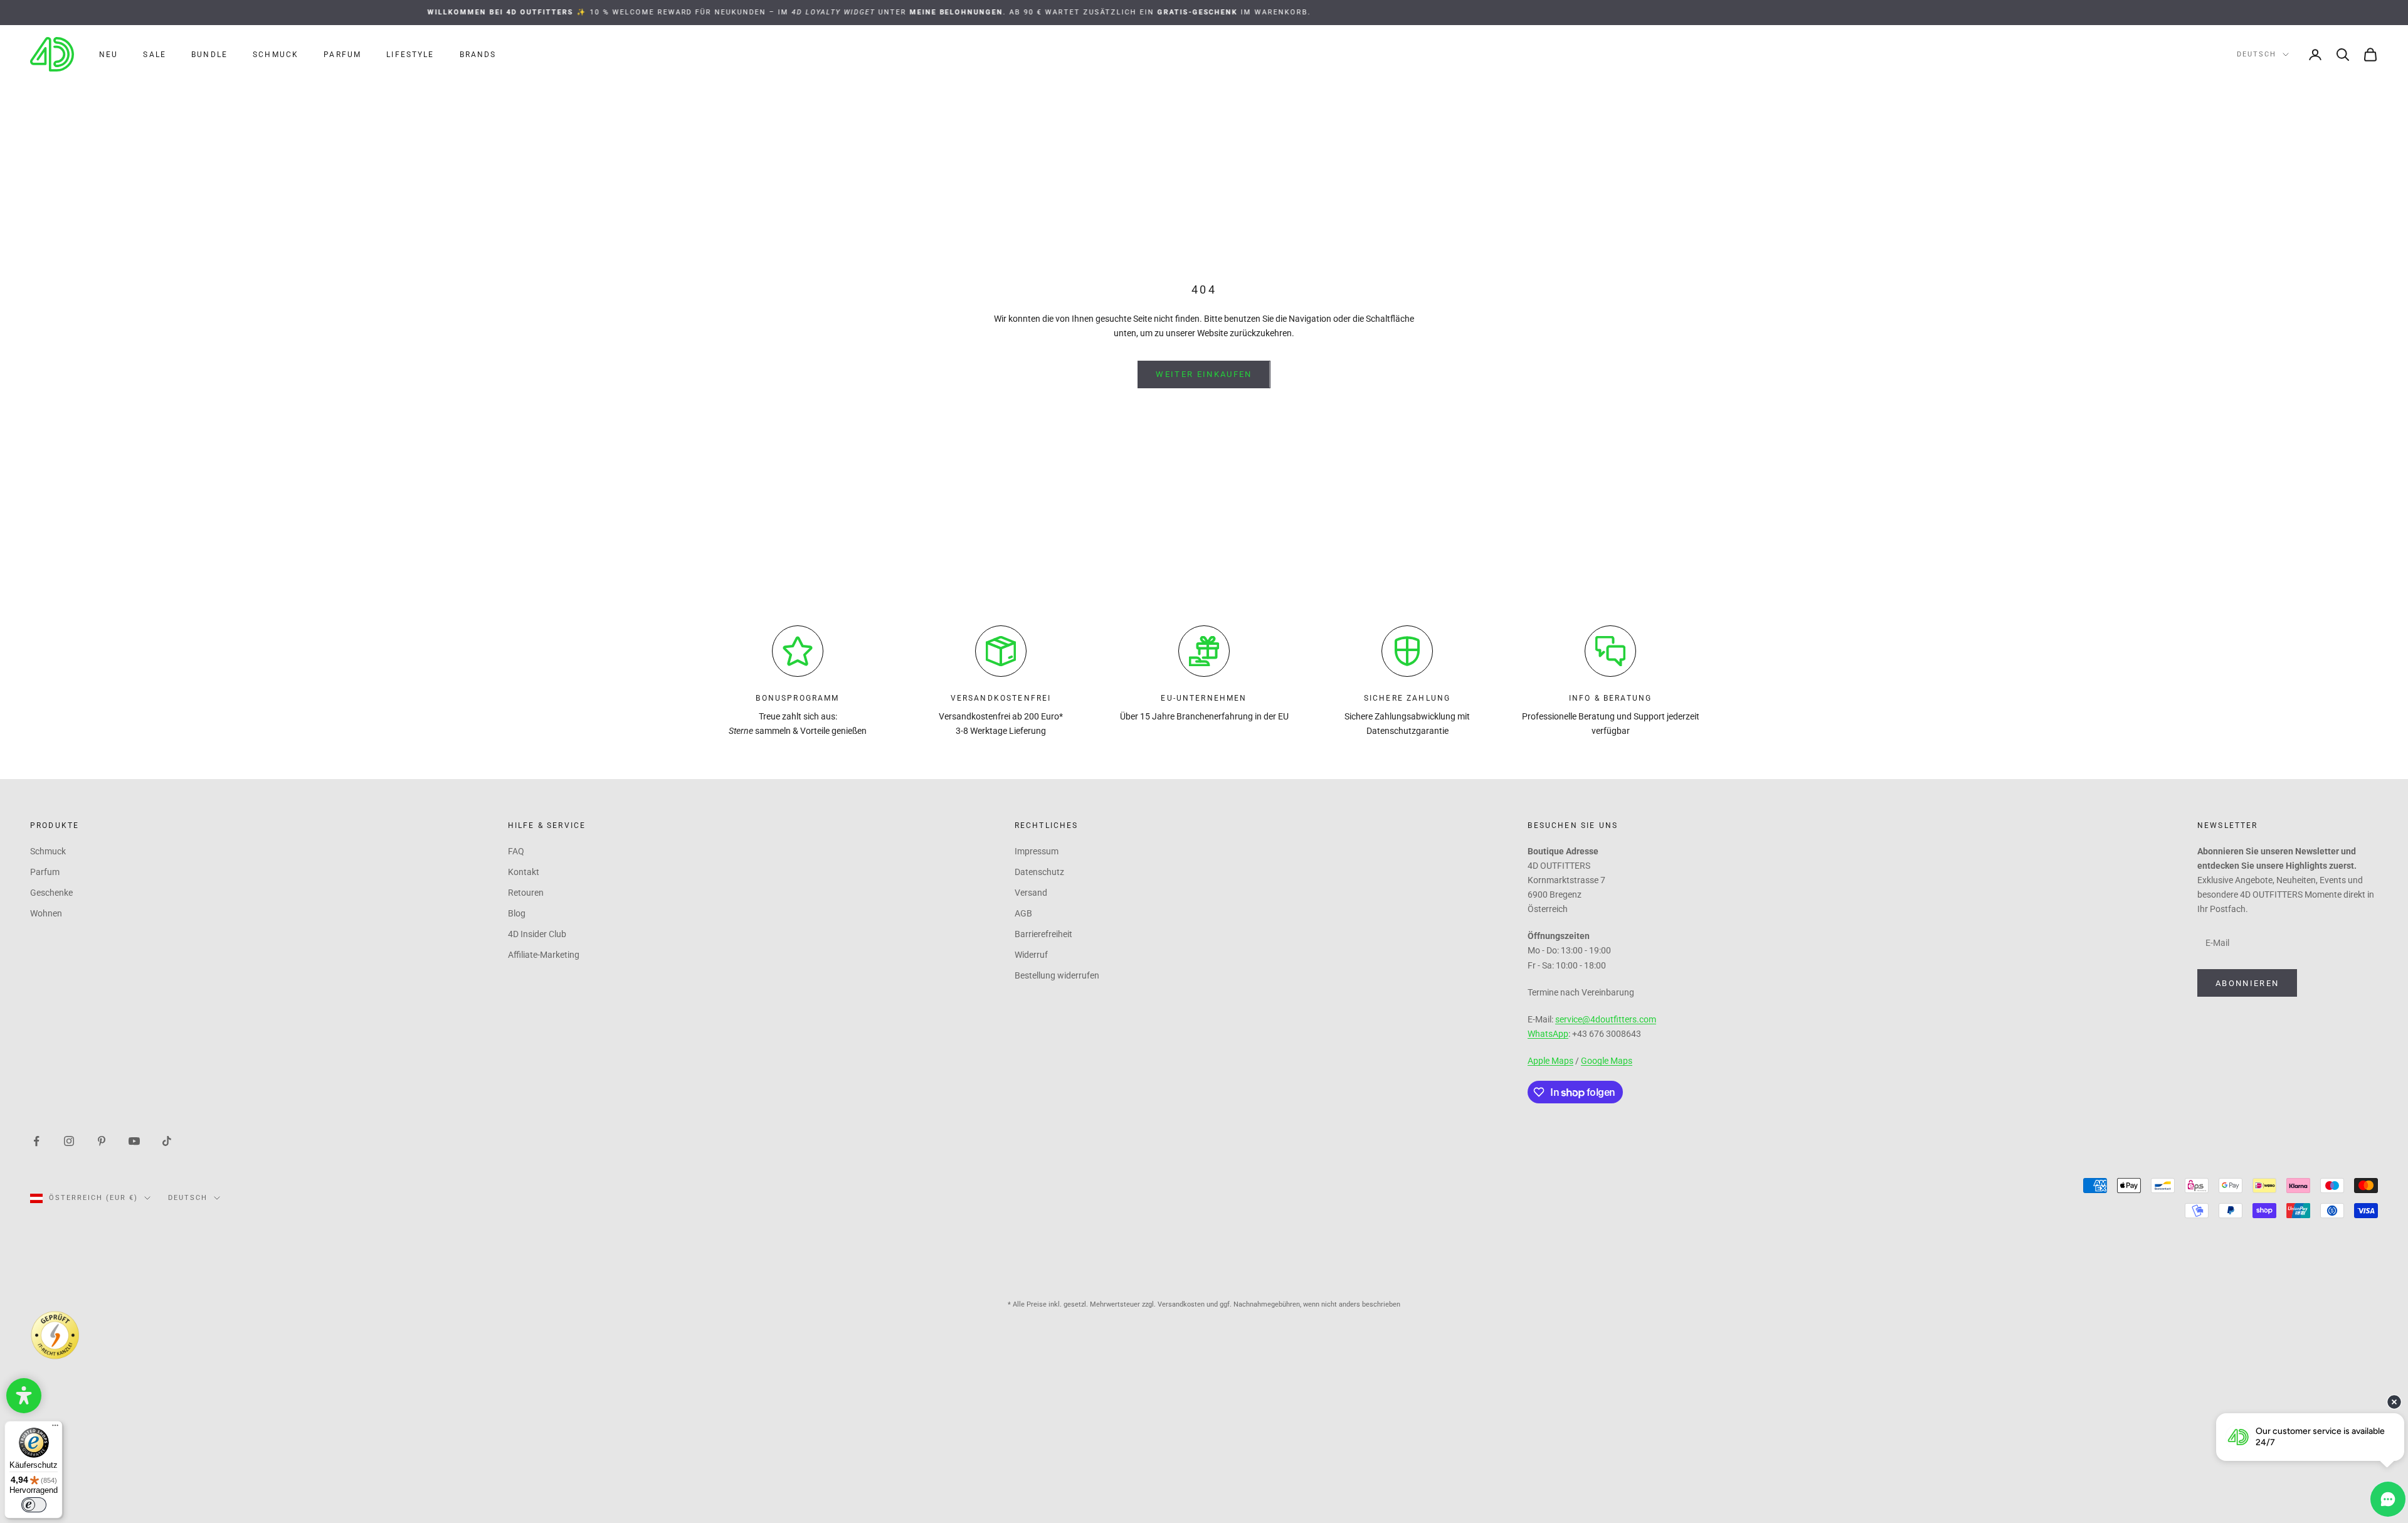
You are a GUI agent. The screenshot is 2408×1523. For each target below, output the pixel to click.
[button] (24, 1396)
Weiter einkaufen (1204, 374)
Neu (108, 55)
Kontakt (524, 872)
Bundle (209, 55)
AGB (1023, 913)
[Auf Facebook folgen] (36, 1140)
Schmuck (276, 55)
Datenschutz (1039, 872)
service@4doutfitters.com (1606, 1019)
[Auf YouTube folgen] (134, 1140)
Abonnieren (2247, 983)
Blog (517, 913)
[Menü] (55, 1428)
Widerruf (1031, 955)
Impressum (1037, 851)
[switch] (34, 1505)
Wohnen (46, 913)
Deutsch (2257, 54)
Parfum (342, 55)
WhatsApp (1548, 1034)
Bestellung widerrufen (1057, 975)
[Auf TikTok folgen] (167, 1140)
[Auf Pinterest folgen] (102, 1140)
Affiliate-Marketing (544, 955)
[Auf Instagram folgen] (69, 1140)
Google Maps (1607, 1061)
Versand (1031, 893)
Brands (478, 55)
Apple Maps (1550, 1061)
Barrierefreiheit (1043, 934)
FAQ (516, 851)
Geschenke (51, 893)
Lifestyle (410, 55)
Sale (155, 55)
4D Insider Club (537, 934)
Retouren (526, 893)
